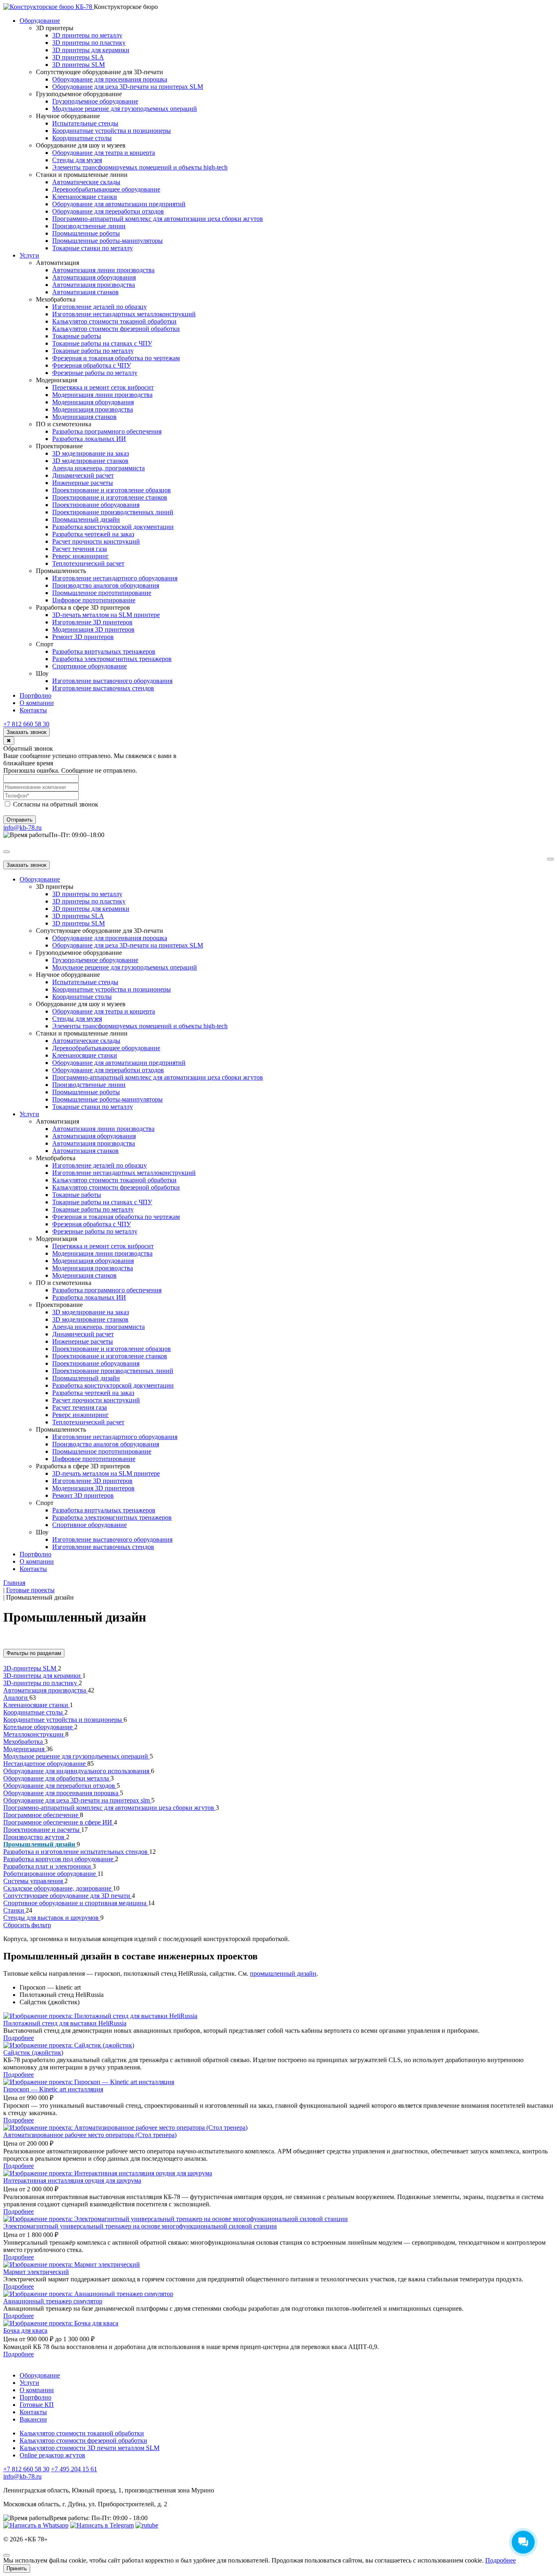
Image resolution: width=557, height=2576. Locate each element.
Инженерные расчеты (83, 483)
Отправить (20, 820)
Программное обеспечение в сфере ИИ (59, 1822)
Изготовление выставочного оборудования (112, 681)
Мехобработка (56, 299)
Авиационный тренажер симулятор (53, 2301)
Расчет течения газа (80, 549)
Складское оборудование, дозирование (58, 1888)
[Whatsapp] (36, 2525)
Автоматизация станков (85, 292)
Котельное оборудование (39, 1727)
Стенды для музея (77, 160)
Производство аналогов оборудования (106, 585)
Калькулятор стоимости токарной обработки (114, 321)
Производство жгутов (35, 1837)
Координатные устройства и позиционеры (112, 131)
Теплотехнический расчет (88, 563)
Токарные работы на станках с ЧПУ (102, 343)
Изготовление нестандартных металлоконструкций (124, 314)
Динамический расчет (83, 475)
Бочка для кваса (25, 2330)
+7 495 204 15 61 (74, 2469)
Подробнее (19, 2038)
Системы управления (34, 1881)
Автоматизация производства (94, 285)
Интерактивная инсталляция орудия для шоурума (72, 2180)
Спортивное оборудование (90, 666)
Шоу (42, 673)
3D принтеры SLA (78, 57)
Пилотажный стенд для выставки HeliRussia (65, 2023)
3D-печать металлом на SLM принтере (106, 615)
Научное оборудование (68, 116)
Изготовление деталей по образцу (99, 307)
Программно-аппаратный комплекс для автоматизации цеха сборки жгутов (158, 219)
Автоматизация (57, 263)
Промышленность (61, 571)
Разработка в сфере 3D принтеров (83, 607)
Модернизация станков (84, 417)
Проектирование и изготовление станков (110, 497)
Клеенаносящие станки (85, 197)
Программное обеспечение (42, 1815)
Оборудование (40, 21)
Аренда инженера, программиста (98, 468)
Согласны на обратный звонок (55, 804)
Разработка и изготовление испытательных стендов (76, 1852)
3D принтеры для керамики (91, 50)
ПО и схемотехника (64, 424)
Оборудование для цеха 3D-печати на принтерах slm (77, 1800)
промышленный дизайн (283, 1973)
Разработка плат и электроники (48, 1866)
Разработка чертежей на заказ (93, 534)
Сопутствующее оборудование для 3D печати (67, 1896)
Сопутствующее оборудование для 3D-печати (99, 72)
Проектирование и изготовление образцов (112, 490)
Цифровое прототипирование (94, 600)
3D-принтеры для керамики (43, 1676)
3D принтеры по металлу (87, 35)
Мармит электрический (36, 2272)
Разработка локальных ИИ (89, 439)
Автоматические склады (86, 182)
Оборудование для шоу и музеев (81, 145)
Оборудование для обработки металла (57, 1778)
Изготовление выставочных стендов (103, 688)
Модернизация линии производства (102, 395)
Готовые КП (37, 2405)
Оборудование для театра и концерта (104, 153)
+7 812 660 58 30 (26, 724)
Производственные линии (89, 226)
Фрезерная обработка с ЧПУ (92, 365)
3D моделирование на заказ (91, 453)
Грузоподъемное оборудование (79, 94)
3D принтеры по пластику (89, 43)
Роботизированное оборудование (50, 1874)
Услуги (29, 255)
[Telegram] (102, 2525)
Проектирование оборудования (96, 505)
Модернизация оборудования (93, 402)
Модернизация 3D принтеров (93, 629)
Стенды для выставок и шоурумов (52, 1918)
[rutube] (147, 2525)
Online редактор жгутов (52, 2455)
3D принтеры (55, 28)
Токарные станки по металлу (93, 248)
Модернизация (56, 380)
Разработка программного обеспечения (107, 431)
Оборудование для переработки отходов (108, 211)
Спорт (45, 644)
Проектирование (59, 446)
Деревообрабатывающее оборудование (106, 189)
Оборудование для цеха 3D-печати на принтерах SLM (128, 87)
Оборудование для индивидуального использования (77, 1771)
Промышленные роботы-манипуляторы (107, 241)
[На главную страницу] (49, 7)
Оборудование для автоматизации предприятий (119, 204)
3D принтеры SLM (78, 65)
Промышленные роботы (86, 233)
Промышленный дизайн (86, 519)
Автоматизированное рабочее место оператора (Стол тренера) (90, 2135)
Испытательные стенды (85, 123)
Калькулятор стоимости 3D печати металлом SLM (90, 2448)
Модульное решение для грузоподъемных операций (125, 109)
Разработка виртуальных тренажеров (104, 651)
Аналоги (16, 1698)
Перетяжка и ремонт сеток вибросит (103, 387)
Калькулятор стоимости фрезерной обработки (116, 329)
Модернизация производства (93, 409)
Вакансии (33, 2419)
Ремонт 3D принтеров (83, 637)
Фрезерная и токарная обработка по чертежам (116, 358)
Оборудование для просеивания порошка (110, 79)
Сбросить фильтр (27, 1925)
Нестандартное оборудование (45, 1764)
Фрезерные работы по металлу (95, 373)
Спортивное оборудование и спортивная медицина (76, 1903)
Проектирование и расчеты (42, 1830)
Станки (14, 1910)
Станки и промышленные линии (82, 175)
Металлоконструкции (34, 1734)
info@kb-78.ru (22, 827)
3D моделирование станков (90, 461)
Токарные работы (77, 336)
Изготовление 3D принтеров (92, 622)
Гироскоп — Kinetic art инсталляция (53, 2089)
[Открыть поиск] (7, 852)
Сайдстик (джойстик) (33, 2053)
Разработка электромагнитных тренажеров (112, 659)
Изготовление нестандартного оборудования (115, 578)
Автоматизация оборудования (94, 277)
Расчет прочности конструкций (96, 541)
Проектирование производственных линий (113, 512)
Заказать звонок (27, 732)
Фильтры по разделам (34, 1653)
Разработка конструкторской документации (113, 527)
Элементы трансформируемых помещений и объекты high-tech (140, 167)
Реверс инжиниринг (81, 556)
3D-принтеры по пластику (41, 1683)
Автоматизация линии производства (103, 270)
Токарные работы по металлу (93, 351)
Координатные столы (82, 138)
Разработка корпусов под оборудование (59, 1859)
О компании (37, 703)
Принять (17, 2568)
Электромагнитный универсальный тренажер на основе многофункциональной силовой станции (140, 2226)
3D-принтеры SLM (31, 1668)
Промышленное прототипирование (102, 593)
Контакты (33, 710)
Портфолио (35, 695)
